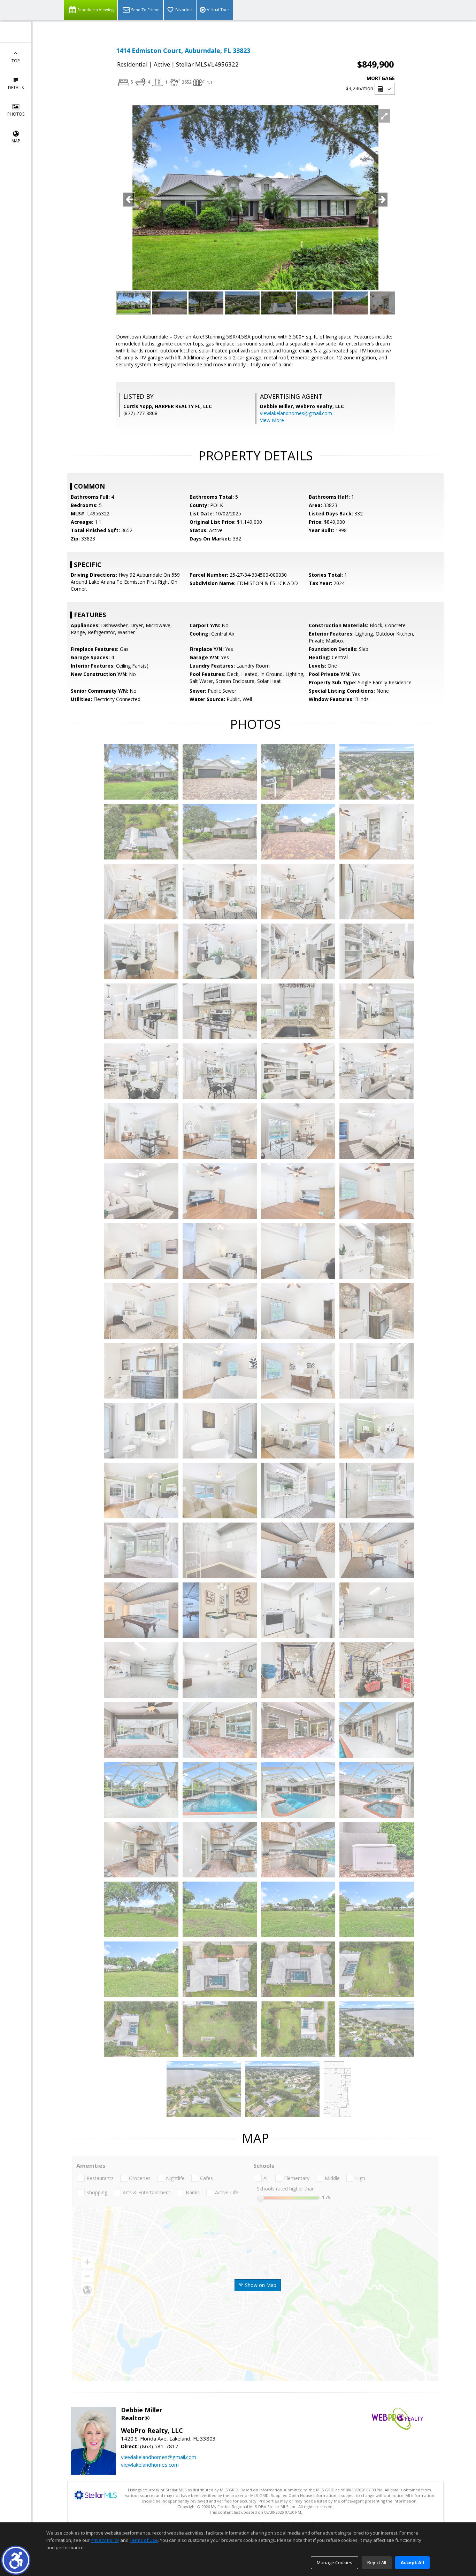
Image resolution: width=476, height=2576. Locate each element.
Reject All (377, 2562)
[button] (16, 2560)
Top (16, 61)
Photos (16, 114)
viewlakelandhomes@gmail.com (296, 413)
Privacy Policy (105, 2540)
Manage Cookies (335, 2562)
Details (16, 88)
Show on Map (260, 2285)
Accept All (412, 2562)
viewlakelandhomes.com (150, 2465)
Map (16, 141)
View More (272, 420)
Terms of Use (144, 2540)
